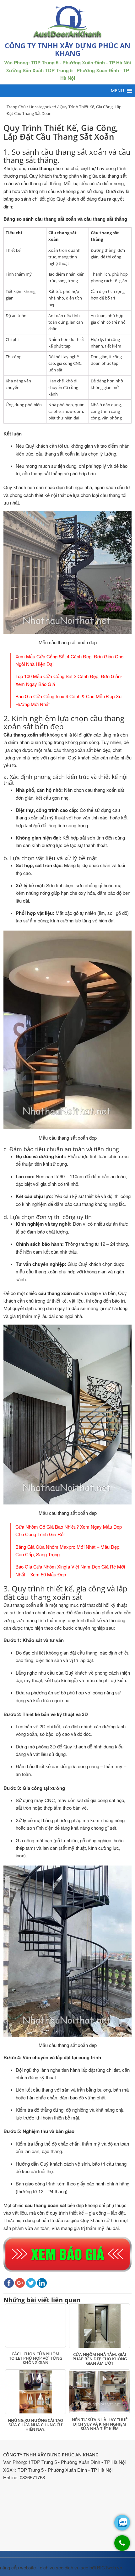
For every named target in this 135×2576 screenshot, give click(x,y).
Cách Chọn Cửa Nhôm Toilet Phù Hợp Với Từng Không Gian (36, 2358)
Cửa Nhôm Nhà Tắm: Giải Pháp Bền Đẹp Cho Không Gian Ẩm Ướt (100, 2359)
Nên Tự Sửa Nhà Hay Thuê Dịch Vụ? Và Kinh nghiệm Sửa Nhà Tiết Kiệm (100, 2424)
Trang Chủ (16, 107)
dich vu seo (52, 2567)
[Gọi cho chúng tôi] (122, 2546)
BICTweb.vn (110, 2567)
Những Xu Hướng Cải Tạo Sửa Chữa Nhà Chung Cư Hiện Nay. (35, 2425)
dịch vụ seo (76, 2567)
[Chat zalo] (122, 2523)
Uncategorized (43, 107)
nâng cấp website (18, 2567)
